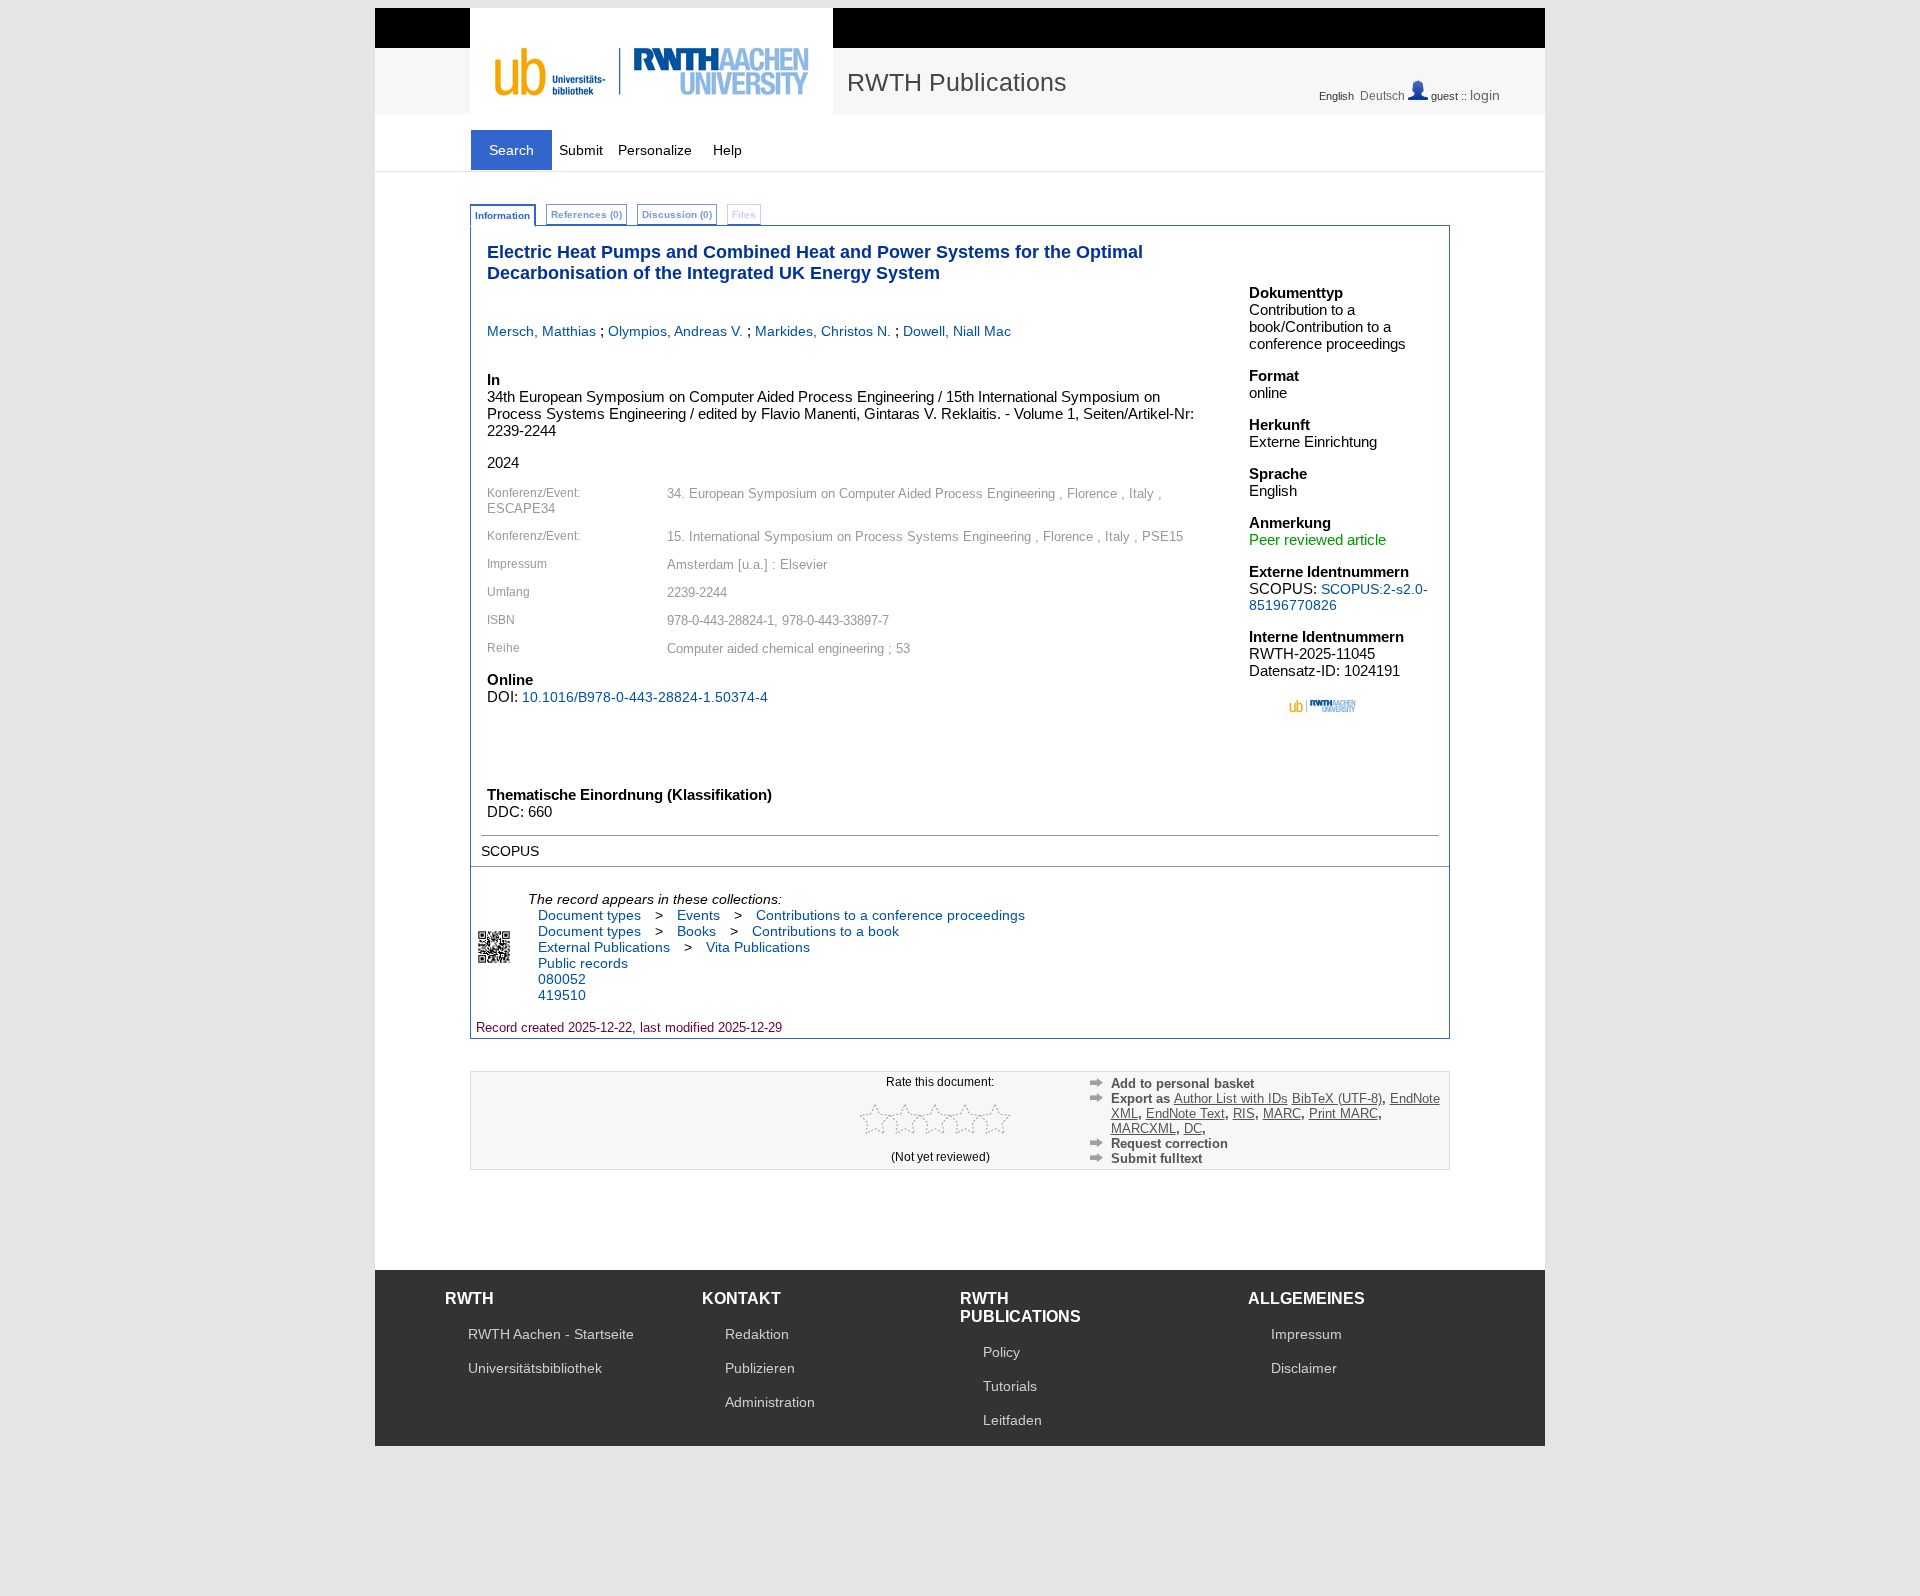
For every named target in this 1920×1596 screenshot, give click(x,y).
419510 (562, 995)
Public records (583, 963)
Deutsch (1382, 96)
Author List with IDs (1231, 1098)
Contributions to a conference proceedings (890, 915)
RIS (1244, 1113)
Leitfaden (1012, 1420)
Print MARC (1343, 1113)
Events (698, 915)
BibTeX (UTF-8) (1337, 1098)
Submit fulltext (1156, 1158)
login (1485, 95)
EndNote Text (1185, 1113)
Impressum (1306, 1334)
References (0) (586, 214)
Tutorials (1010, 1386)
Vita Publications (758, 947)
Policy (1001, 1352)
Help (727, 150)
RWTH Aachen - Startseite (551, 1334)
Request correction (1169, 1143)
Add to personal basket (1182, 1083)
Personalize (655, 150)
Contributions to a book (825, 931)
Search (511, 150)
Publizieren (760, 1368)
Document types (589, 915)
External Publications (604, 947)
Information (502, 215)
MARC (1282, 1113)
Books (696, 931)
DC (1193, 1128)
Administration (770, 1402)
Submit (581, 150)
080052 (562, 979)
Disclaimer (1304, 1368)
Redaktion (757, 1334)
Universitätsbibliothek (535, 1368)
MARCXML (1143, 1128)
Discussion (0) (677, 214)
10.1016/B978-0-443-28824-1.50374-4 (645, 697)
